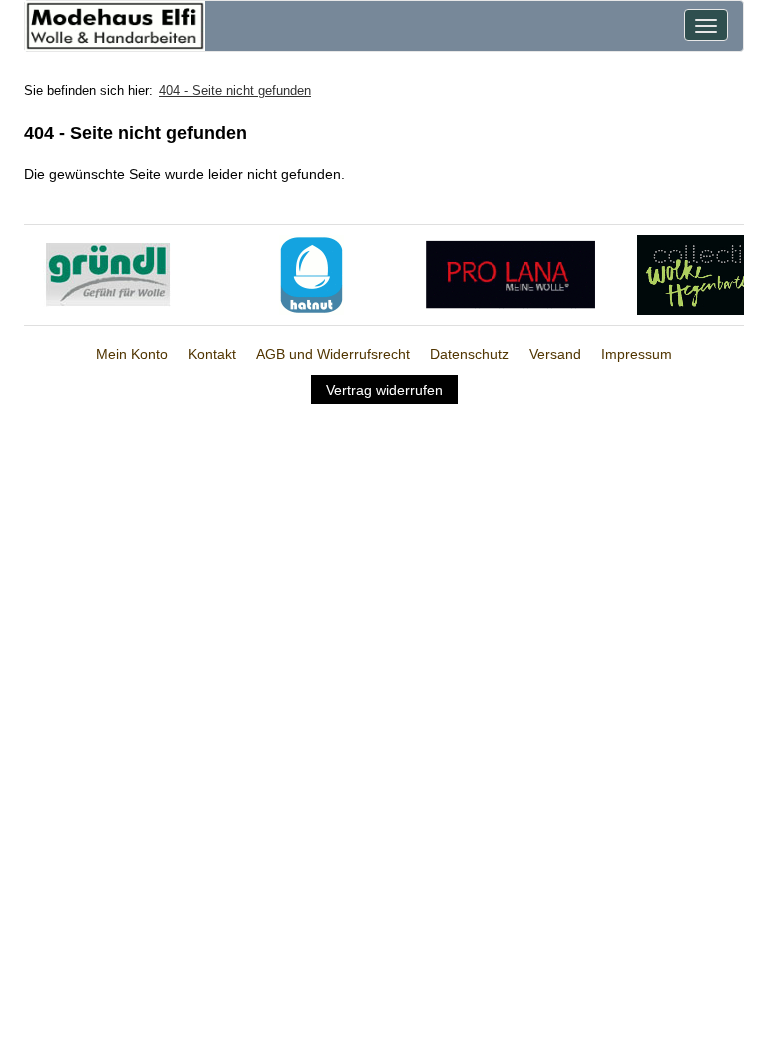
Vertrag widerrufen (384, 390)
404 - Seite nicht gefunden (235, 90)
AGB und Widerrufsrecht (333, 354)
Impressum (636, 354)
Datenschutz (469, 354)
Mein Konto (132, 354)
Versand (555, 354)
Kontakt (212, 354)
